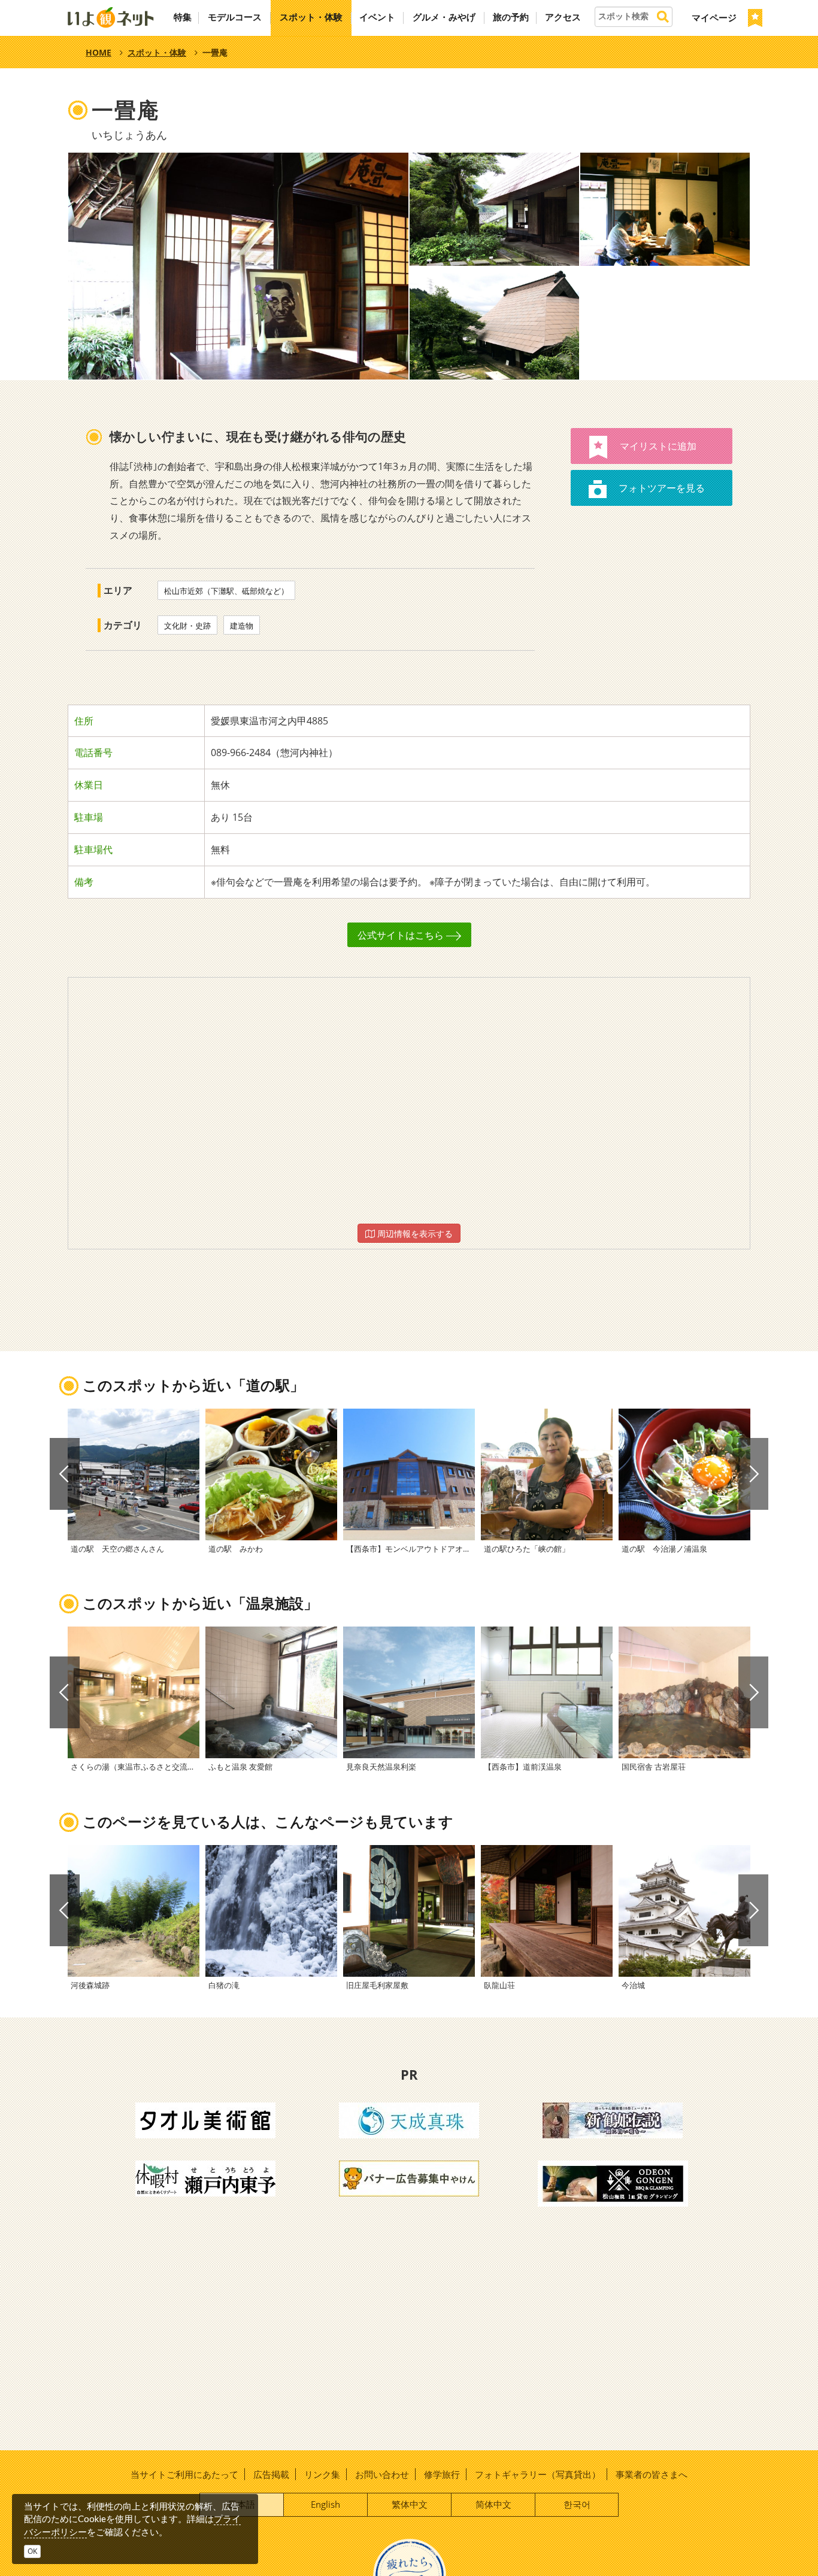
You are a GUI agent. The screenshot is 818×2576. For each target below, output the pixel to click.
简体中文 (493, 2504)
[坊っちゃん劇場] (613, 2119)
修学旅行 (442, 2474)
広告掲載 (271, 2474)
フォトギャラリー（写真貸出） (538, 2474)
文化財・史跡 (187, 626)
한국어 (577, 2504)
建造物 (242, 626)
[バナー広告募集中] (409, 2177)
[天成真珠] (409, 2119)
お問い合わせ (382, 2474)
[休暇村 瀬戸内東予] (205, 2177)
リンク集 (322, 2474)
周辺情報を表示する (414, 1234)
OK (32, 2551)
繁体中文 (410, 2504)
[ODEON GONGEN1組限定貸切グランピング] (613, 2183)
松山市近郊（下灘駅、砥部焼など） (226, 591)
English (325, 2504)
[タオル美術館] (205, 2119)
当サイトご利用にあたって (184, 2474)
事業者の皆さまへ (652, 2474)
